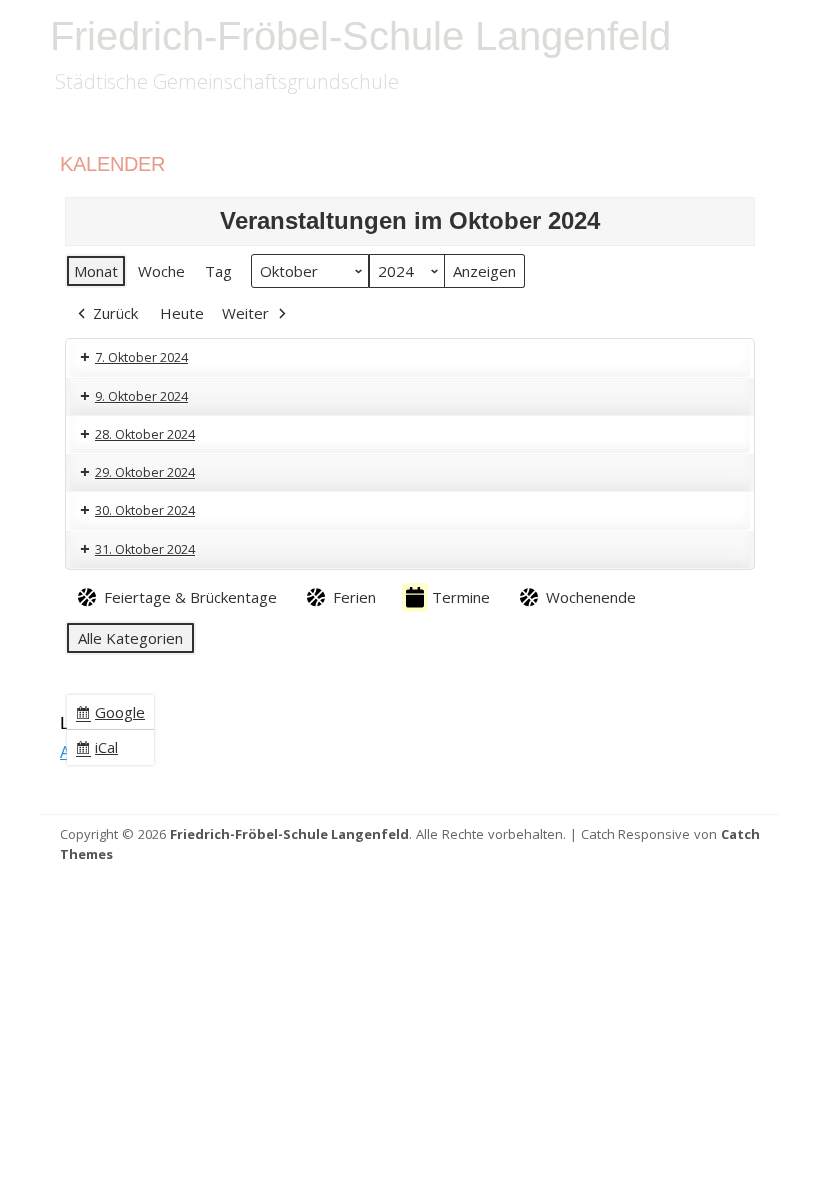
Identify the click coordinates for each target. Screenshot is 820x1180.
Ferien (354, 597)
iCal (101, 750)
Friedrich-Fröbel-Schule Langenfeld (360, 36)
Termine (461, 597)
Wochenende (591, 597)
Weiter (245, 313)
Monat (96, 271)
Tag (218, 271)
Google (114, 715)
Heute (182, 313)
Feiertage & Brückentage (190, 597)
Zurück (115, 313)
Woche (161, 271)
